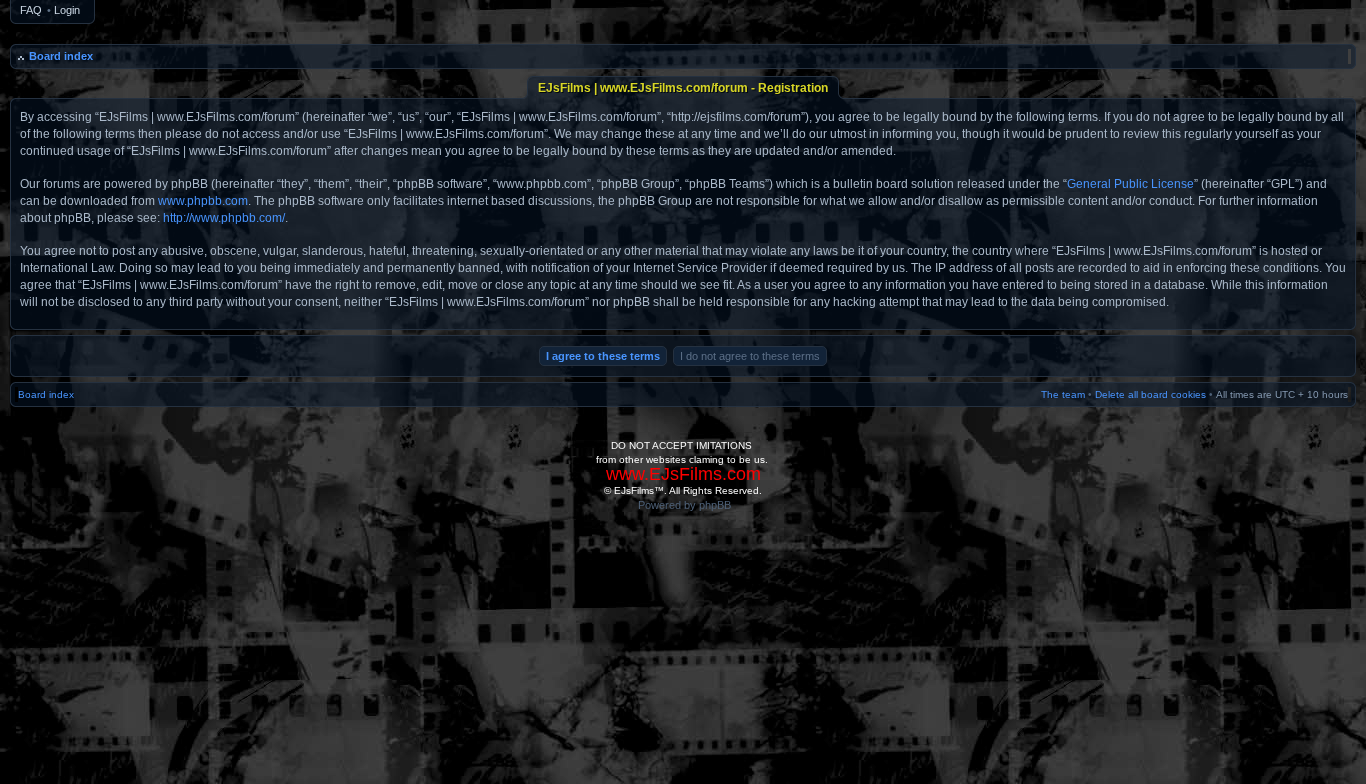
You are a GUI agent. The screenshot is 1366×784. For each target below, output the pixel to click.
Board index (61, 56)
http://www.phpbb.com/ (224, 218)
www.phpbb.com (203, 201)
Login (67, 10)
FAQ (31, 10)
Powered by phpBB (684, 505)
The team (1063, 394)
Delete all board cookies (1150, 394)
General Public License (1130, 184)
